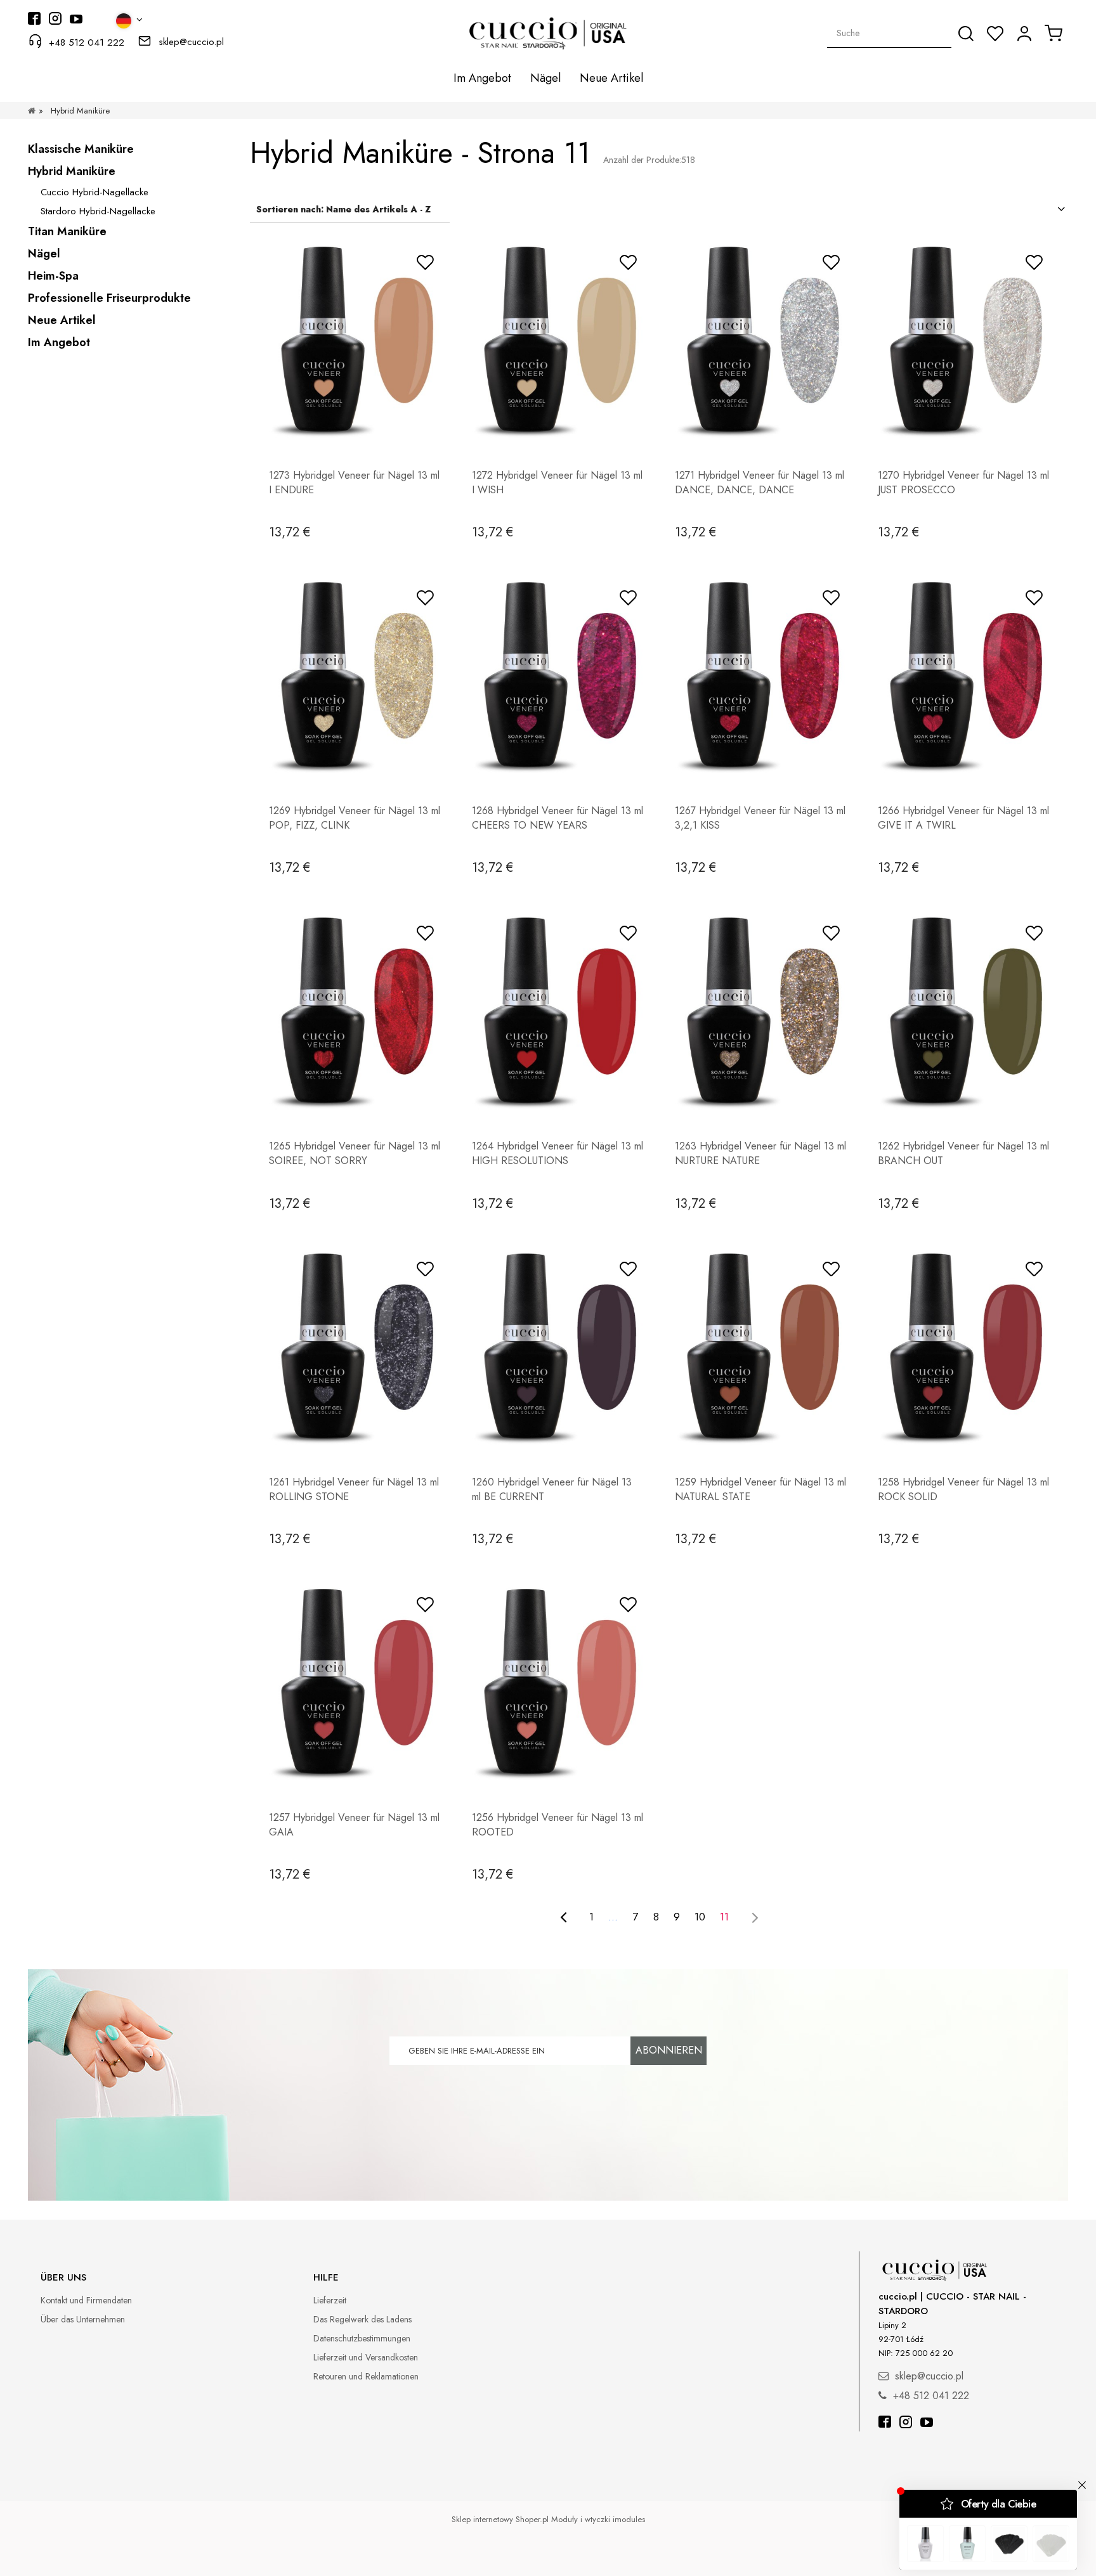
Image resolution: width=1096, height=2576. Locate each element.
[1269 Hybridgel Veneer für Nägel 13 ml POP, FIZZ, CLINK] (355, 676)
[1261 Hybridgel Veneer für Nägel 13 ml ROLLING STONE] (355, 1347)
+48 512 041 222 (87, 42)
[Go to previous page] (564, 1917)
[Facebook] (885, 2424)
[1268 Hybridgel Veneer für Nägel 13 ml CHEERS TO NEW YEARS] (558, 676)
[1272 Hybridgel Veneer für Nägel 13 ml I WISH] (558, 340)
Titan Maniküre (67, 231)
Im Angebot (59, 342)
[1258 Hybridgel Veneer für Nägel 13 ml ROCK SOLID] (963, 1347)
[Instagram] (906, 2424)
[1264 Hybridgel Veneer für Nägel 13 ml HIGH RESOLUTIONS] (558, 1011)
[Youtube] (927, 2424)
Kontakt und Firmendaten (86, 2300)
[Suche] (966, 34)
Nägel (44, 254)
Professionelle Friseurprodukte (109, 298)
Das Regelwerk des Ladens (362, 2319)
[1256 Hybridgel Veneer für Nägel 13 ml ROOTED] (558, 1683)
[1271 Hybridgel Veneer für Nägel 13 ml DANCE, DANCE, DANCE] (760, 340)
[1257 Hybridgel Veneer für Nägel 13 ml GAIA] (355, 1683)
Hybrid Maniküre (72, 171)
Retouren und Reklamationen (366, 2376)
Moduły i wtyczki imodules (598, 2519)
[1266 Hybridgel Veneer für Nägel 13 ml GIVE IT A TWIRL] (963, 676)
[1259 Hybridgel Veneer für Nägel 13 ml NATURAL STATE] (760, 1347)
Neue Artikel (62, 320)
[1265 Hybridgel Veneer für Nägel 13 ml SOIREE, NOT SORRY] (355, 1011)
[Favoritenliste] (995, 34)
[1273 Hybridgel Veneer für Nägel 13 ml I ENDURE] (355, 340)
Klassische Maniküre (81, 149)
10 (700, 1917)
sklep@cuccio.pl (191, 42)
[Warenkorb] (1054, 33)
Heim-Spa (53, 276)
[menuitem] (482, 78)
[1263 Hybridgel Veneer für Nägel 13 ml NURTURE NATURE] (760, 1011)
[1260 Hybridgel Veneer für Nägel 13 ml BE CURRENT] (558, 1347)
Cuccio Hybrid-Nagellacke (95, 192)
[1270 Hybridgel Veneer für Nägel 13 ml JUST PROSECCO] (963, 340)
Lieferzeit (330, 2300)
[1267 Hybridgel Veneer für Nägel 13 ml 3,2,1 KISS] (760, 676)
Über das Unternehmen (83, 2319)
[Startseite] (32, 111)
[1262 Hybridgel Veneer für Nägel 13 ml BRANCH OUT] (963, 1011)
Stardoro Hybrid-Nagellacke (98, 211)
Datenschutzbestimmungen (362, 2338)
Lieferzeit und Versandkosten (366, 2357)
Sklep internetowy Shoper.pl (500, 2519)
